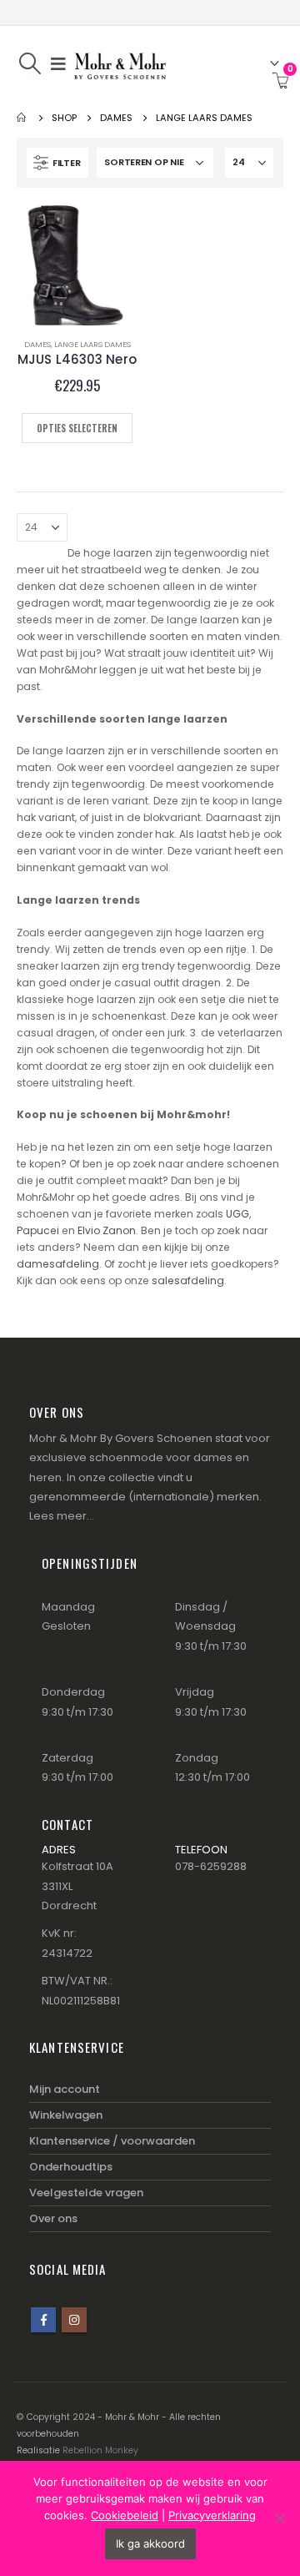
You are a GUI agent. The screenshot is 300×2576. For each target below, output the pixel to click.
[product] (77, 265)
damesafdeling (58, 1264)
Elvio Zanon (107, 1230)
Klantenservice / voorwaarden (112, 2141)
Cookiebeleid (125, 2515)
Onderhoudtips (71, 2167)
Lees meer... (62, 1516)
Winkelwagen (66, 2115)
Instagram (74, 2320)
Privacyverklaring (212, 2515)
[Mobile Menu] (58, 63)
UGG (237, 1214)
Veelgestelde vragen (86, 2193)
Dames (37, 344)
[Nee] (279, 2518)
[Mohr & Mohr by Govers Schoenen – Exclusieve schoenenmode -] (120, 63)
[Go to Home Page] (22, 118)
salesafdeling (188, 1280)
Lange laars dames (92, 344)
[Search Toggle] (30, 63)
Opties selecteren (77, 428)
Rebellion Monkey (100, 2450)
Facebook (43, 2320)
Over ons (53, 2218)
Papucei (39, 1230)
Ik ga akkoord (150, 2543)
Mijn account (65, 2089)
